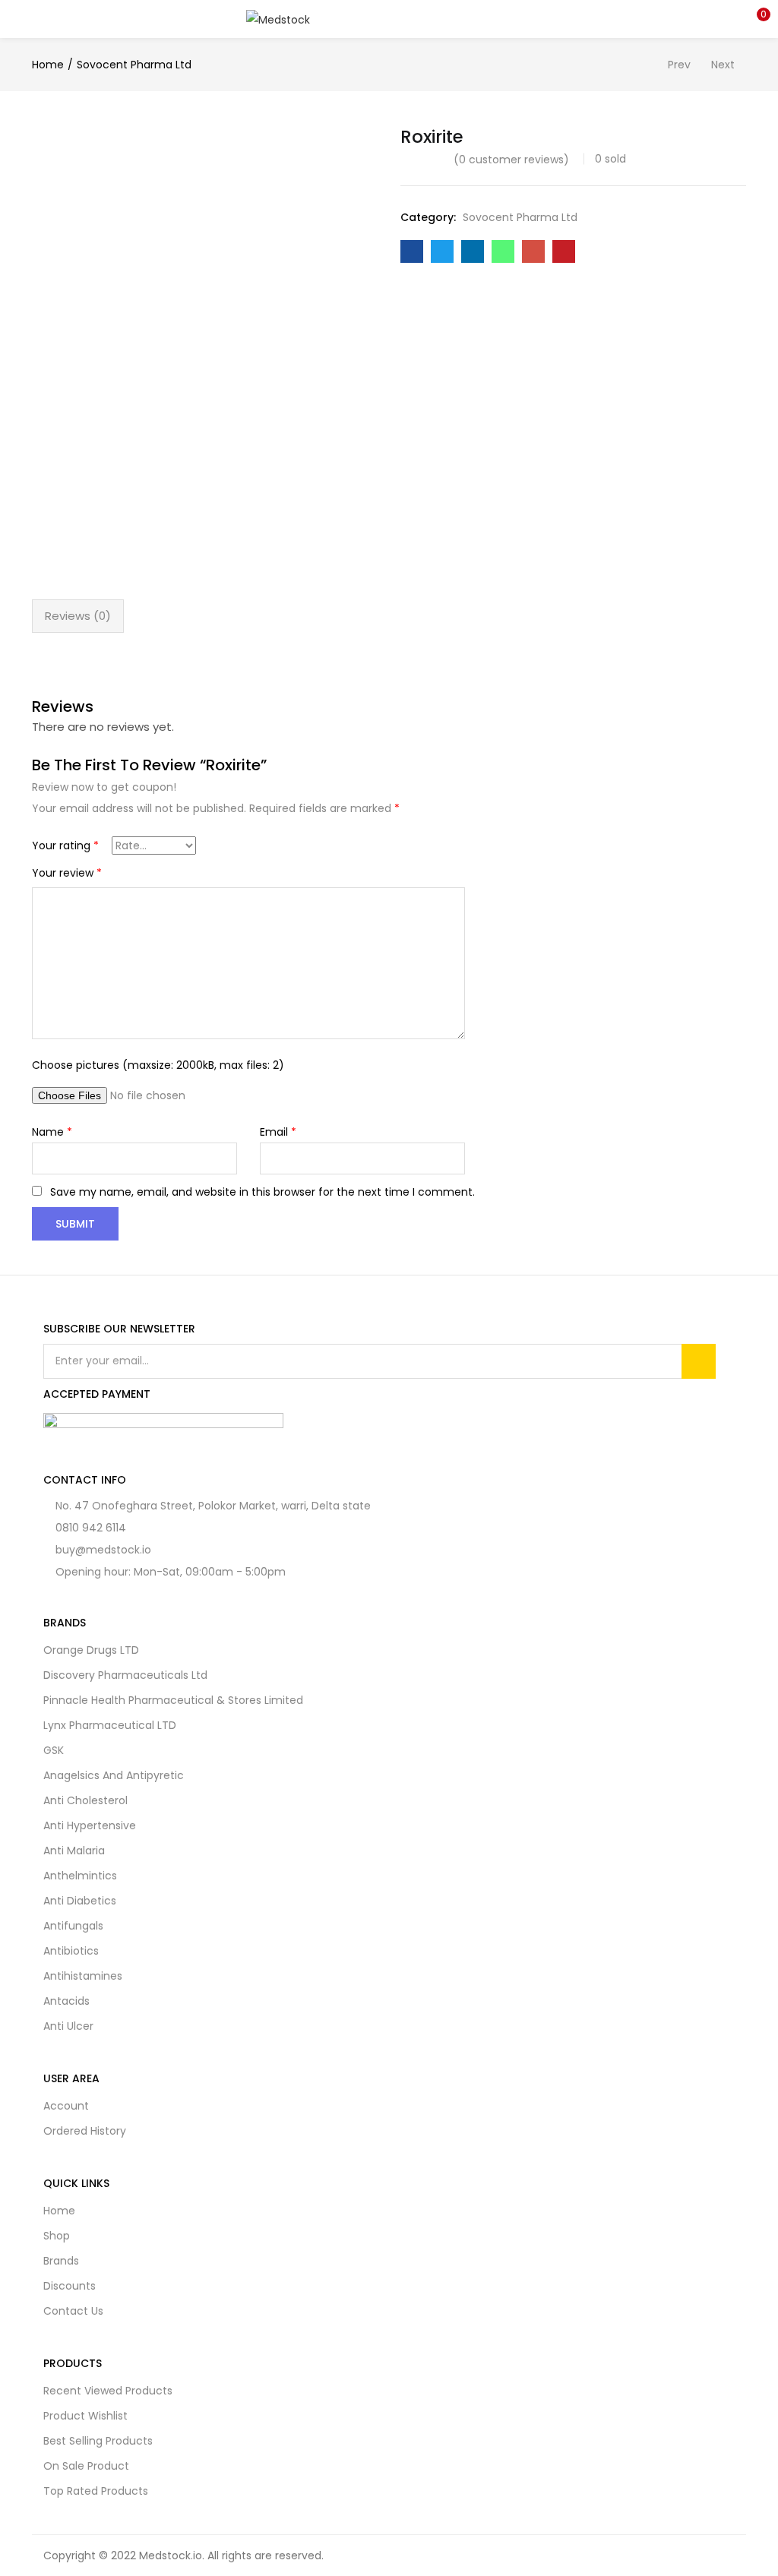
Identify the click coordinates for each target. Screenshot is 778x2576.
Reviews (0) (78, 616)
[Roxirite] (412, 251)
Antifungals (73, 1926)
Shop (57, 2236)
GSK (54, 1750)
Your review (67, 873)
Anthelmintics (80, 1876)
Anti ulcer (68, 2026)
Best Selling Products (98, 2441)
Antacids (66, 2001)
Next (723, 65)
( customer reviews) (511, 160)
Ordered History (85, 2131)
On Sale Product (86, 2466)
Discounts (70, 2286)
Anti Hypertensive (90, 1825)
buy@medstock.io (103, 1550)
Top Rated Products (96, 2491)
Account (66, 2106)
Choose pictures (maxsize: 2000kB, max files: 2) (158, 1065)
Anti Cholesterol (85, 1800)
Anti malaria (74, 1851)
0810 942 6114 (91, 1528)
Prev (679, 65)
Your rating (65, 845)
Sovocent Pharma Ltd (134, 65)
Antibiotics (71, 1951)
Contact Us (73, 2311)
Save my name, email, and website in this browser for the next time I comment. (262, 1192)
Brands (61, 2261)
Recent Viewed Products (108, 2391)
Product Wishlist (85, 2416)
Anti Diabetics (80, 1901)
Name (52, 1132)
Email (278, 1132)
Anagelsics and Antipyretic (114, 1775)
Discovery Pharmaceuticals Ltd (125, 1675)
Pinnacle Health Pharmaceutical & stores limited (173, 1700)
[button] (755, 19)
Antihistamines (83, 1976)
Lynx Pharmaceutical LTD (110, 1725)
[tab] (78, 616)
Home (48, 65)
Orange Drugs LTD (91, 1650)
